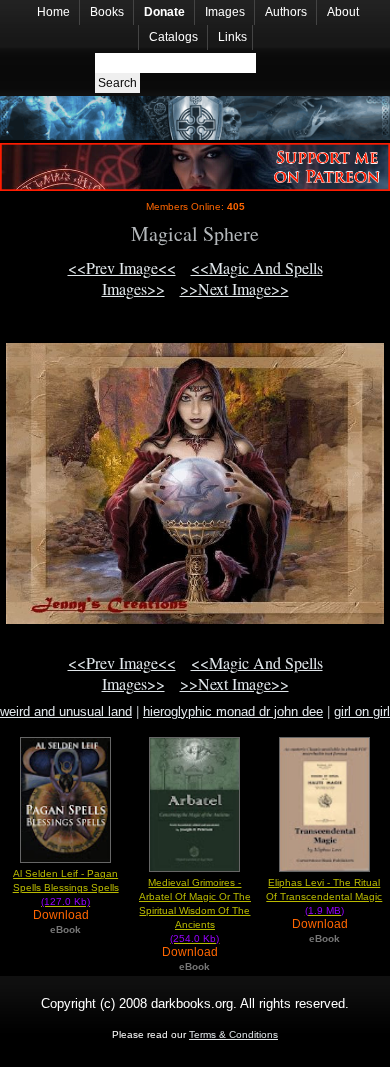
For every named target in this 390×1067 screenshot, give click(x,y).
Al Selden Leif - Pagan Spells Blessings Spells (66, 887)
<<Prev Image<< (122, 267)
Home (53, 12)
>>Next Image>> (234, 288)
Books (107, 12)
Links (232, 37)
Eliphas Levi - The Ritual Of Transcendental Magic (324, 896)
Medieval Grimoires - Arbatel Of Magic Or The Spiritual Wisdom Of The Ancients (195, 910)
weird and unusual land (66, 711)
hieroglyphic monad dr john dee (233, 711)
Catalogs (173, 37)
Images (225, 12)
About (343, 12)
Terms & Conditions (233, 1034)
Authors (286, 12)
